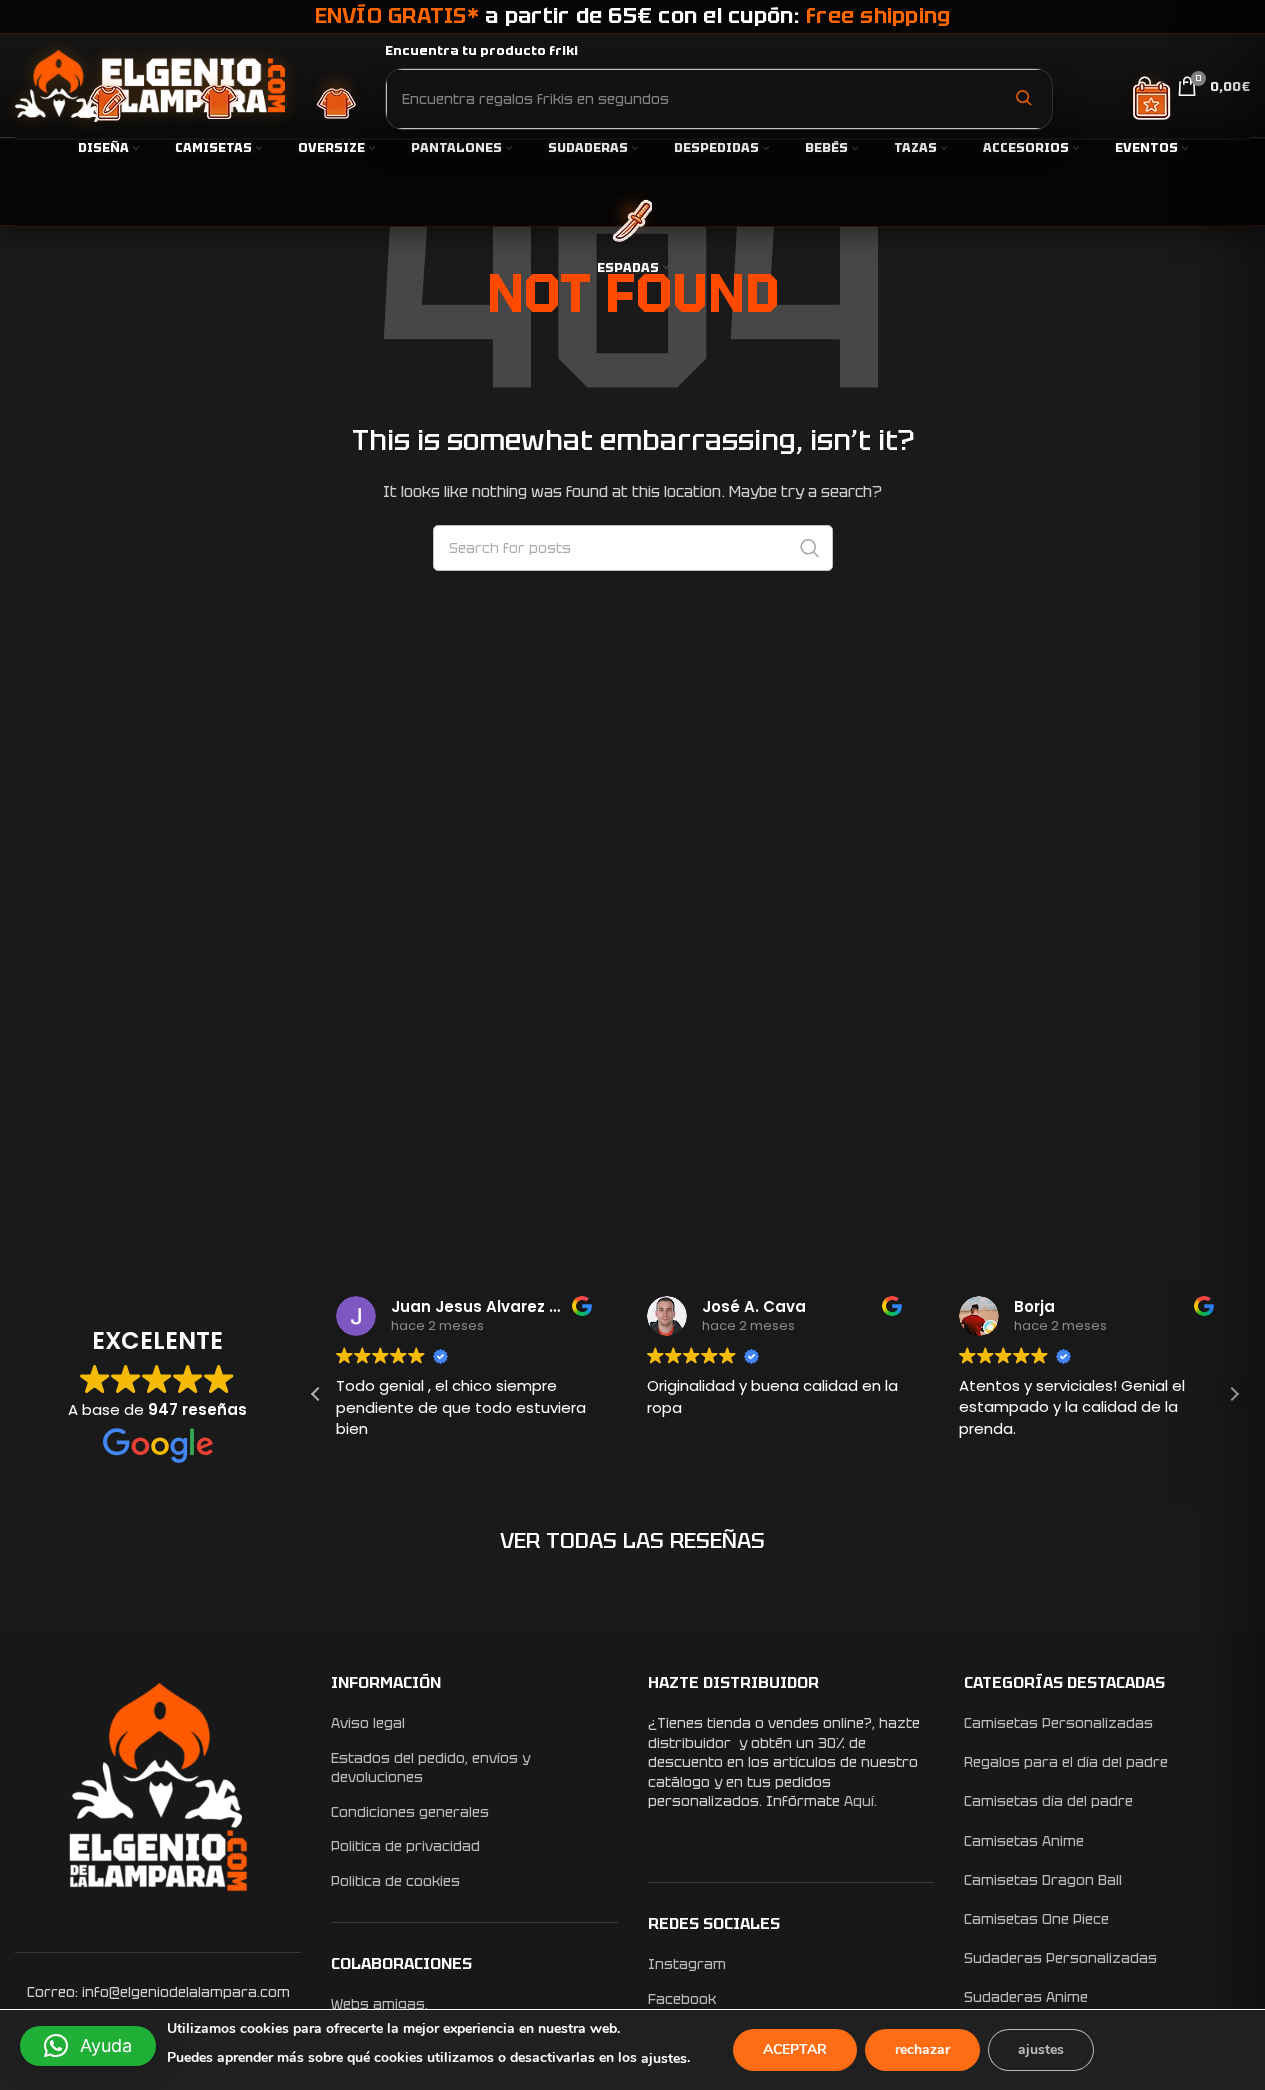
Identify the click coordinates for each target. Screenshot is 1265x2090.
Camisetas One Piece (1036, 1919)
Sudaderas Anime (1026, 1997)
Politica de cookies (395, 1881)
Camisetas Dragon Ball (1043, 1880)
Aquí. (860, 1801)
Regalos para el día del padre (1066, 1762)
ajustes (664, 2058)
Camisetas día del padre (1048, 1801)
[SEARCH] (810, 548)
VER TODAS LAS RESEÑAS (632, 1540)
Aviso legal (368, 1723)
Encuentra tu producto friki (481, 50)
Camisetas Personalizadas (1058, 1723)
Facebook (682, 1999)
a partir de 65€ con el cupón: (633, 15)
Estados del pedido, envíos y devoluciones (430, 1768)
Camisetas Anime (1024, 1841)
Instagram (687, 1964)
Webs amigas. (379, 2004)
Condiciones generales (410, 1812)
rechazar (922, 2049)
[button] (1234, 1394)
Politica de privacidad (405, 1846)
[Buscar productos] (1023, 98)
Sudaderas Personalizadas (1060, 1958)
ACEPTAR (795, 2049)
